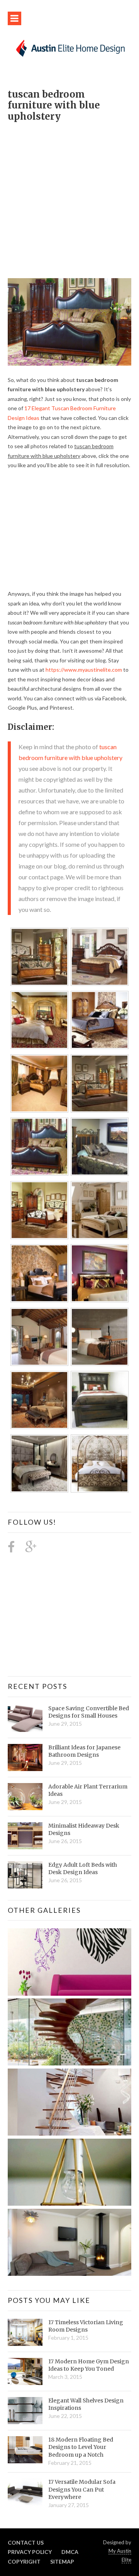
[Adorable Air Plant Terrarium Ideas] (25, 1797)
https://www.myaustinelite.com (84, 670)
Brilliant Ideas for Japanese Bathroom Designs (84, 1751)
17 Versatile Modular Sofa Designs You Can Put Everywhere (82, 2489)
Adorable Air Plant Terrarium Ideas (88, 1790)
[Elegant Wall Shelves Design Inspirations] (25, 2411)
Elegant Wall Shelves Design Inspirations (86, 2404)
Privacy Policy (30, 2552)
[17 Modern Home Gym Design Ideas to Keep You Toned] (25, 2371)
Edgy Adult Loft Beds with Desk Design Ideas (83, 1869)
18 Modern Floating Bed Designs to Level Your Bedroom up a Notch (81, 2447)
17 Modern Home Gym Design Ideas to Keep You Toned (89, 2365)
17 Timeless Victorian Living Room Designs (86, 2326)
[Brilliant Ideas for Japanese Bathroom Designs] (25, 1757)
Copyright (24, 2561)
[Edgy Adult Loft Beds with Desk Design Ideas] (25, 1875)
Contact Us (26, 2542)
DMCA (70, 2552)
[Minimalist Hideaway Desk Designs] (25, 1836)
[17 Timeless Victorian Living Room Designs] (25, 2332)
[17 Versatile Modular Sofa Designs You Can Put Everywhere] (25, 2492)
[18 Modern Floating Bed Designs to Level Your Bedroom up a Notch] (25, 2450)
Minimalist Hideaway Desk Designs (84, 1830)
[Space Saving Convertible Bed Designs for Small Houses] (25, 1718)
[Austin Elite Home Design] (69, 47)
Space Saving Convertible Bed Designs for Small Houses (89, 1712)
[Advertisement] (69, 196)
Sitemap (62, 2561)
